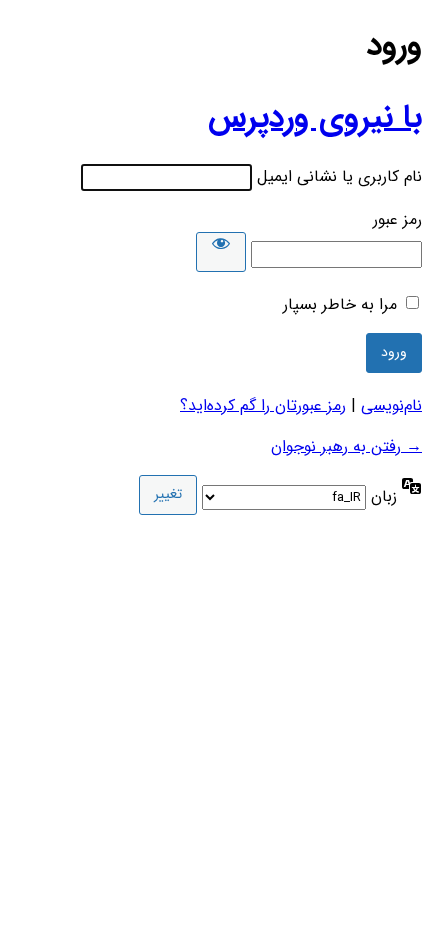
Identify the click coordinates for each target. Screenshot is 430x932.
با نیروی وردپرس (315, 118)
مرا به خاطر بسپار (340, 304)
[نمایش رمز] (221, 252)
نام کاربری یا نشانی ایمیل (339, 176)
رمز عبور (397, 219)
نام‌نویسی (391, 405)
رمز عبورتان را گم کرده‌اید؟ (263, 405)
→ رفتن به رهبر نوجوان (346, 446)
